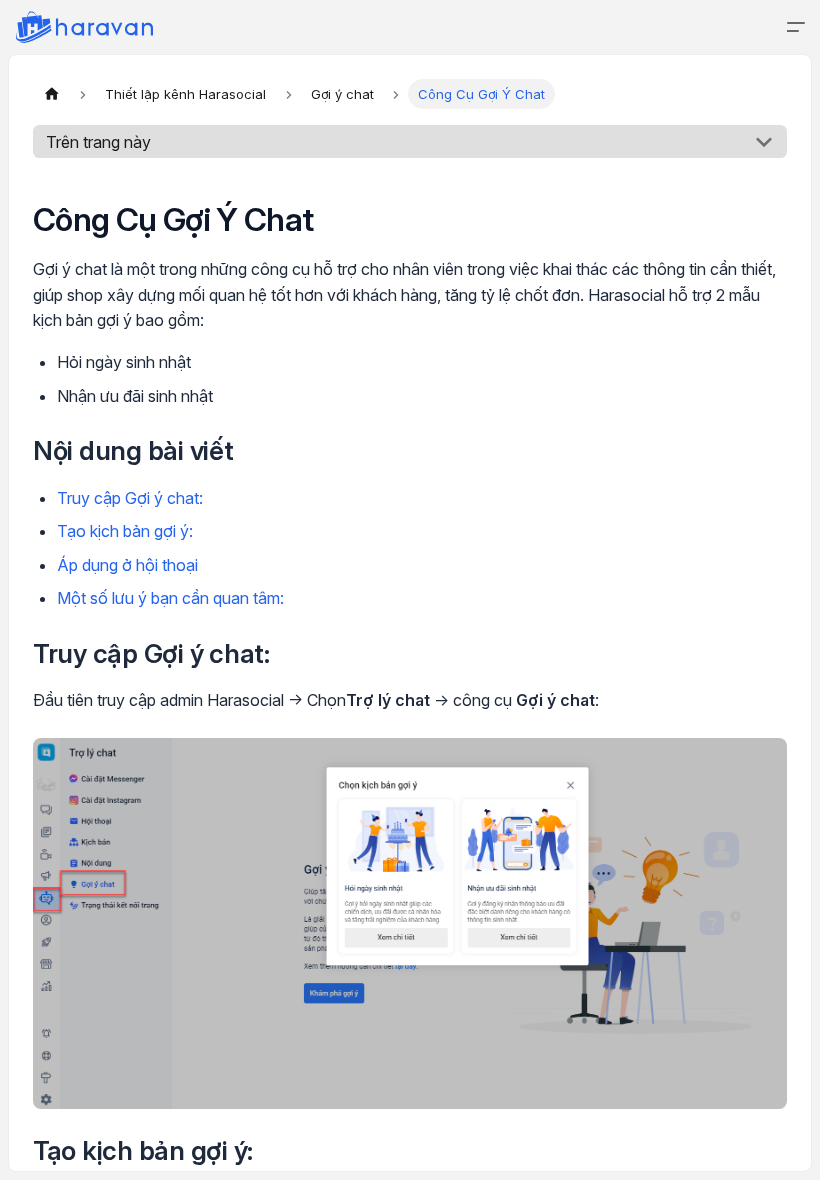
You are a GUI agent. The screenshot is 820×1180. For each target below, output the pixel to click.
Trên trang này (98, 142)
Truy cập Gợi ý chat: (130, 498)
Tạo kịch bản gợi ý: (125, 531)
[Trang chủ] (52, 94)
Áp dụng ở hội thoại (127, 565)
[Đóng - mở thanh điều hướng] (796, 27)
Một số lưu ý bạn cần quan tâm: (170, 598)
